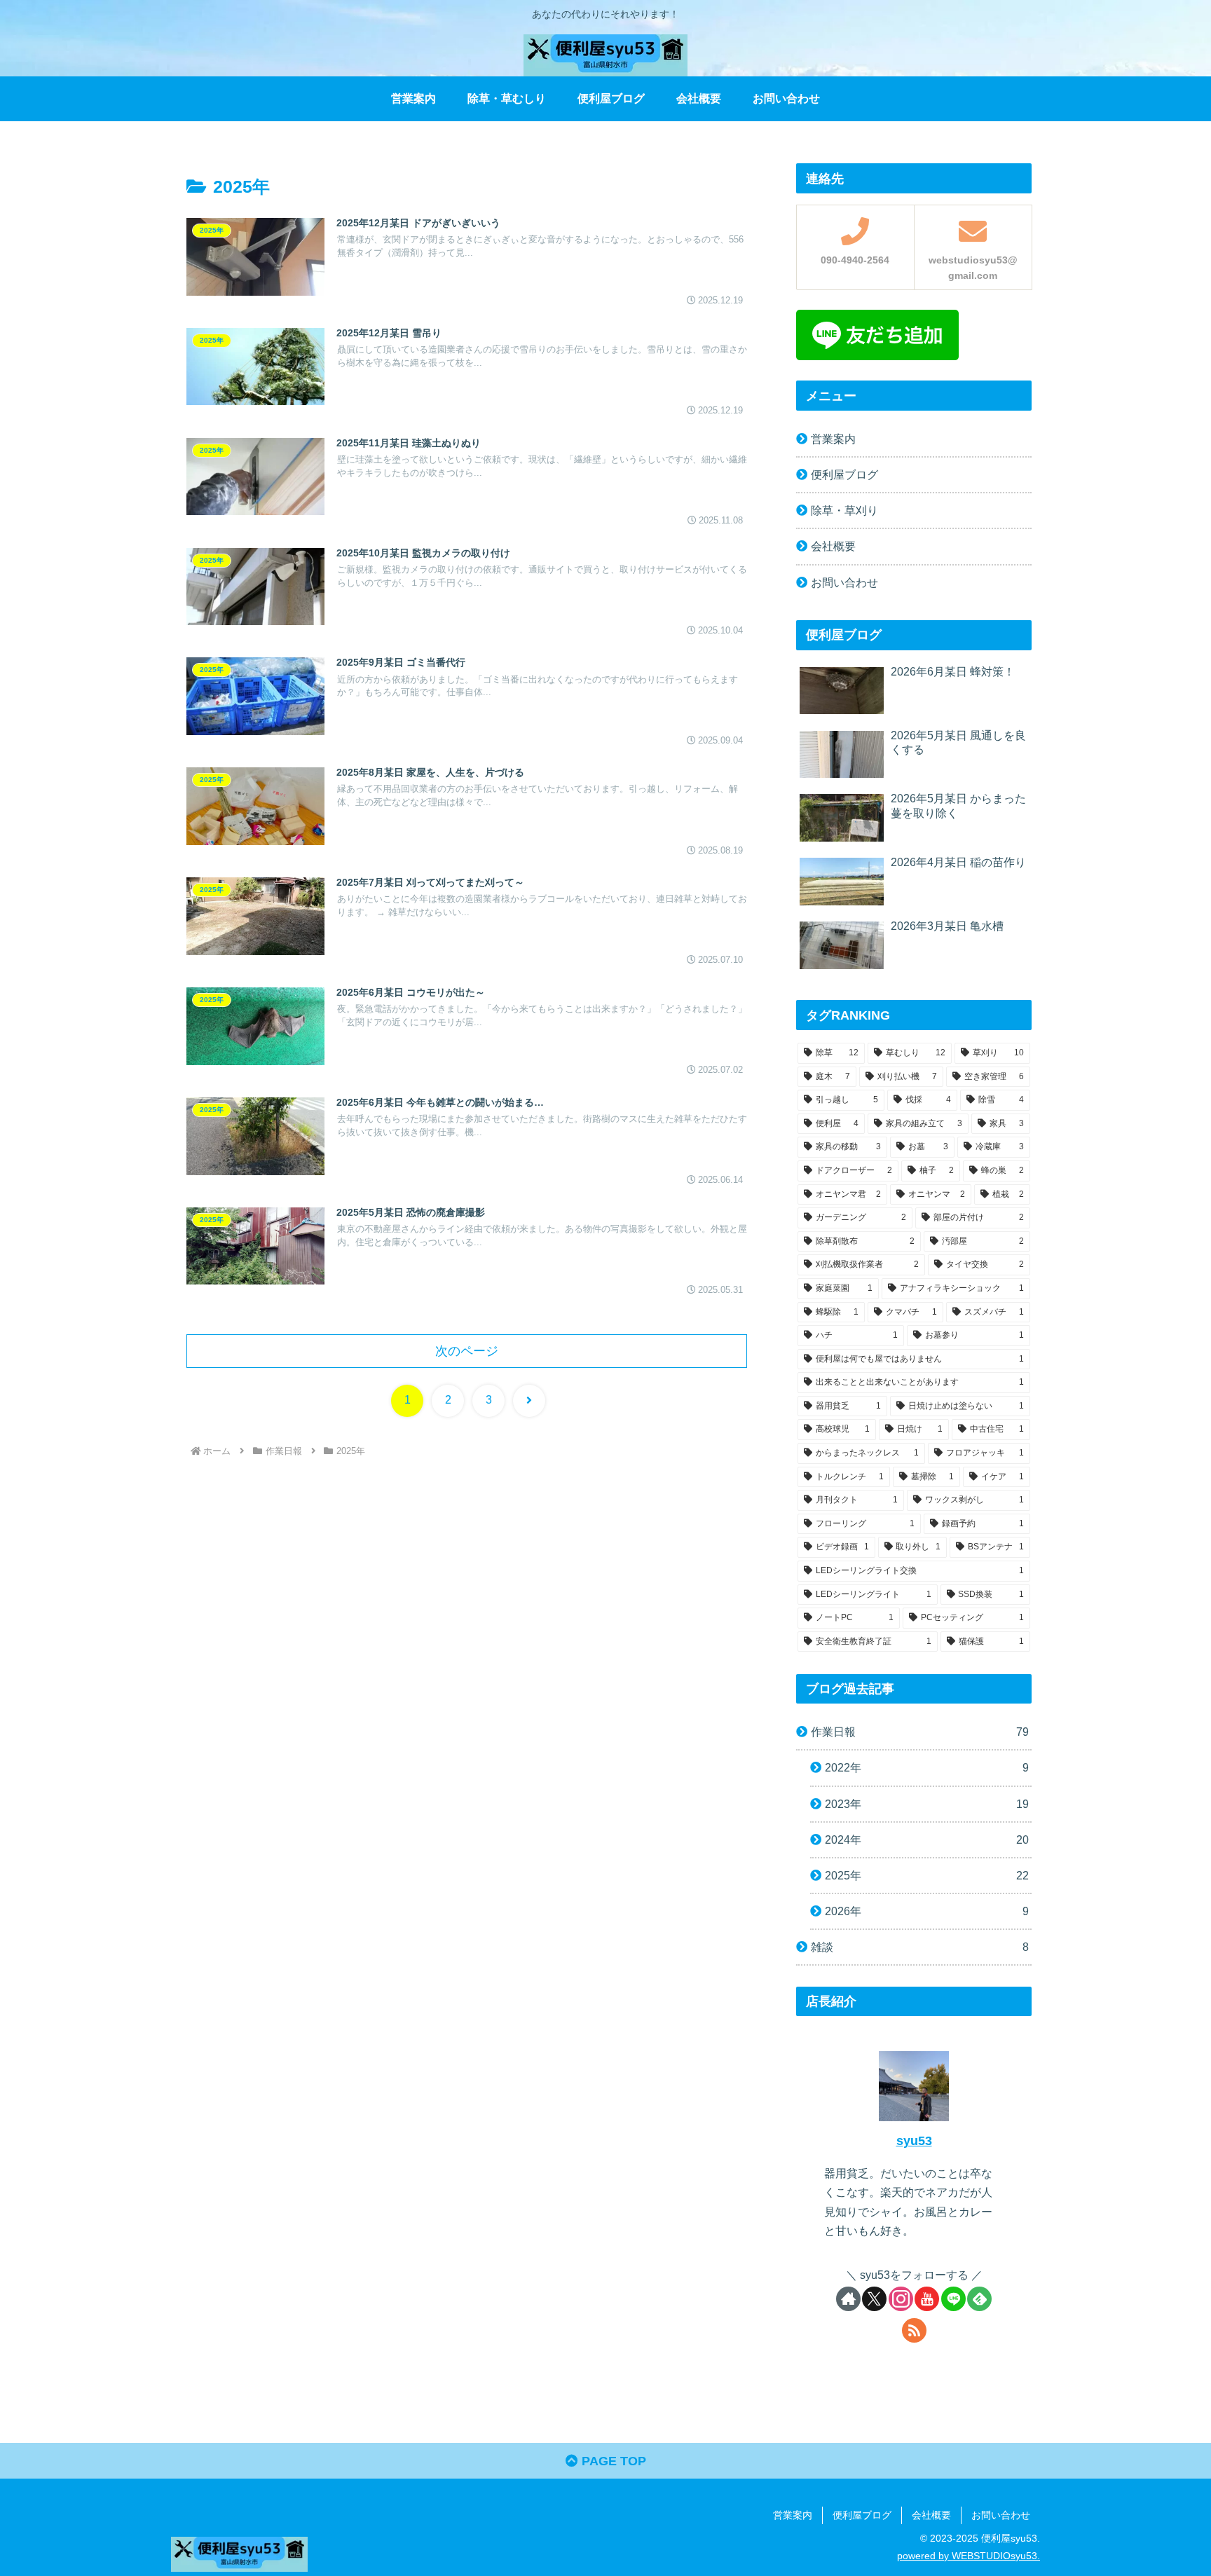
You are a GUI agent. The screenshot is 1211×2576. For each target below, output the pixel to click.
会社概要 (833, 546)
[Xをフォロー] (874, 2299)
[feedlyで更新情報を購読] (979, 2299)
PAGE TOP (612, 2461)
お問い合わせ (844, 582)
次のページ (467, 1351)
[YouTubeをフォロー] (927, 2299)
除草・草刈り (844, 510)
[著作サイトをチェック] (848, 2299)
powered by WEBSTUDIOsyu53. (969, 2556)
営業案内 (833, 439)
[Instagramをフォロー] (901, 2299)
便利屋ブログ (844, 474)
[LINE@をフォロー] (953, 2299)
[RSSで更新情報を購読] (914, 2330)
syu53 (914, 2141)
